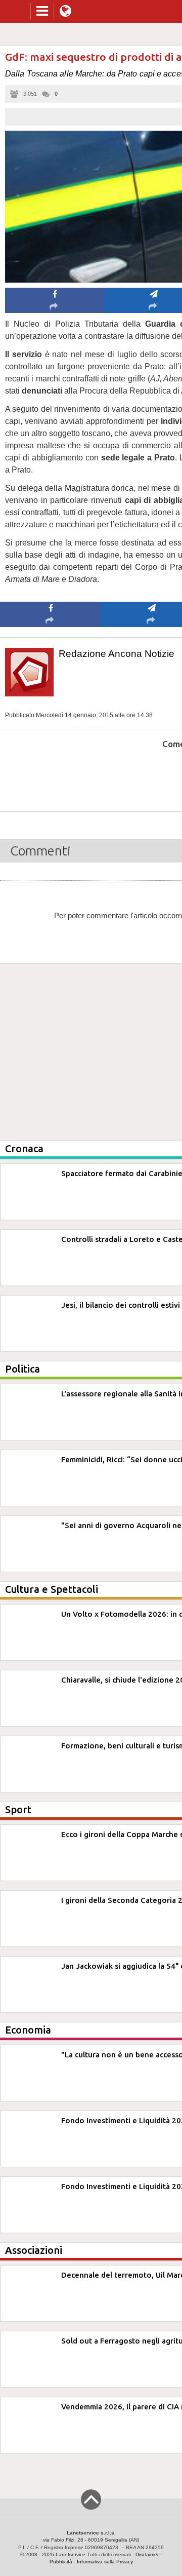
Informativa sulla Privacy (105, 2562)
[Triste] (152, 775)
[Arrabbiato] (51, 775)
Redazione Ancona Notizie (117, 654)
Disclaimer (147, 2554)
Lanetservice (71, 2554)
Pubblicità (61, 2562)
